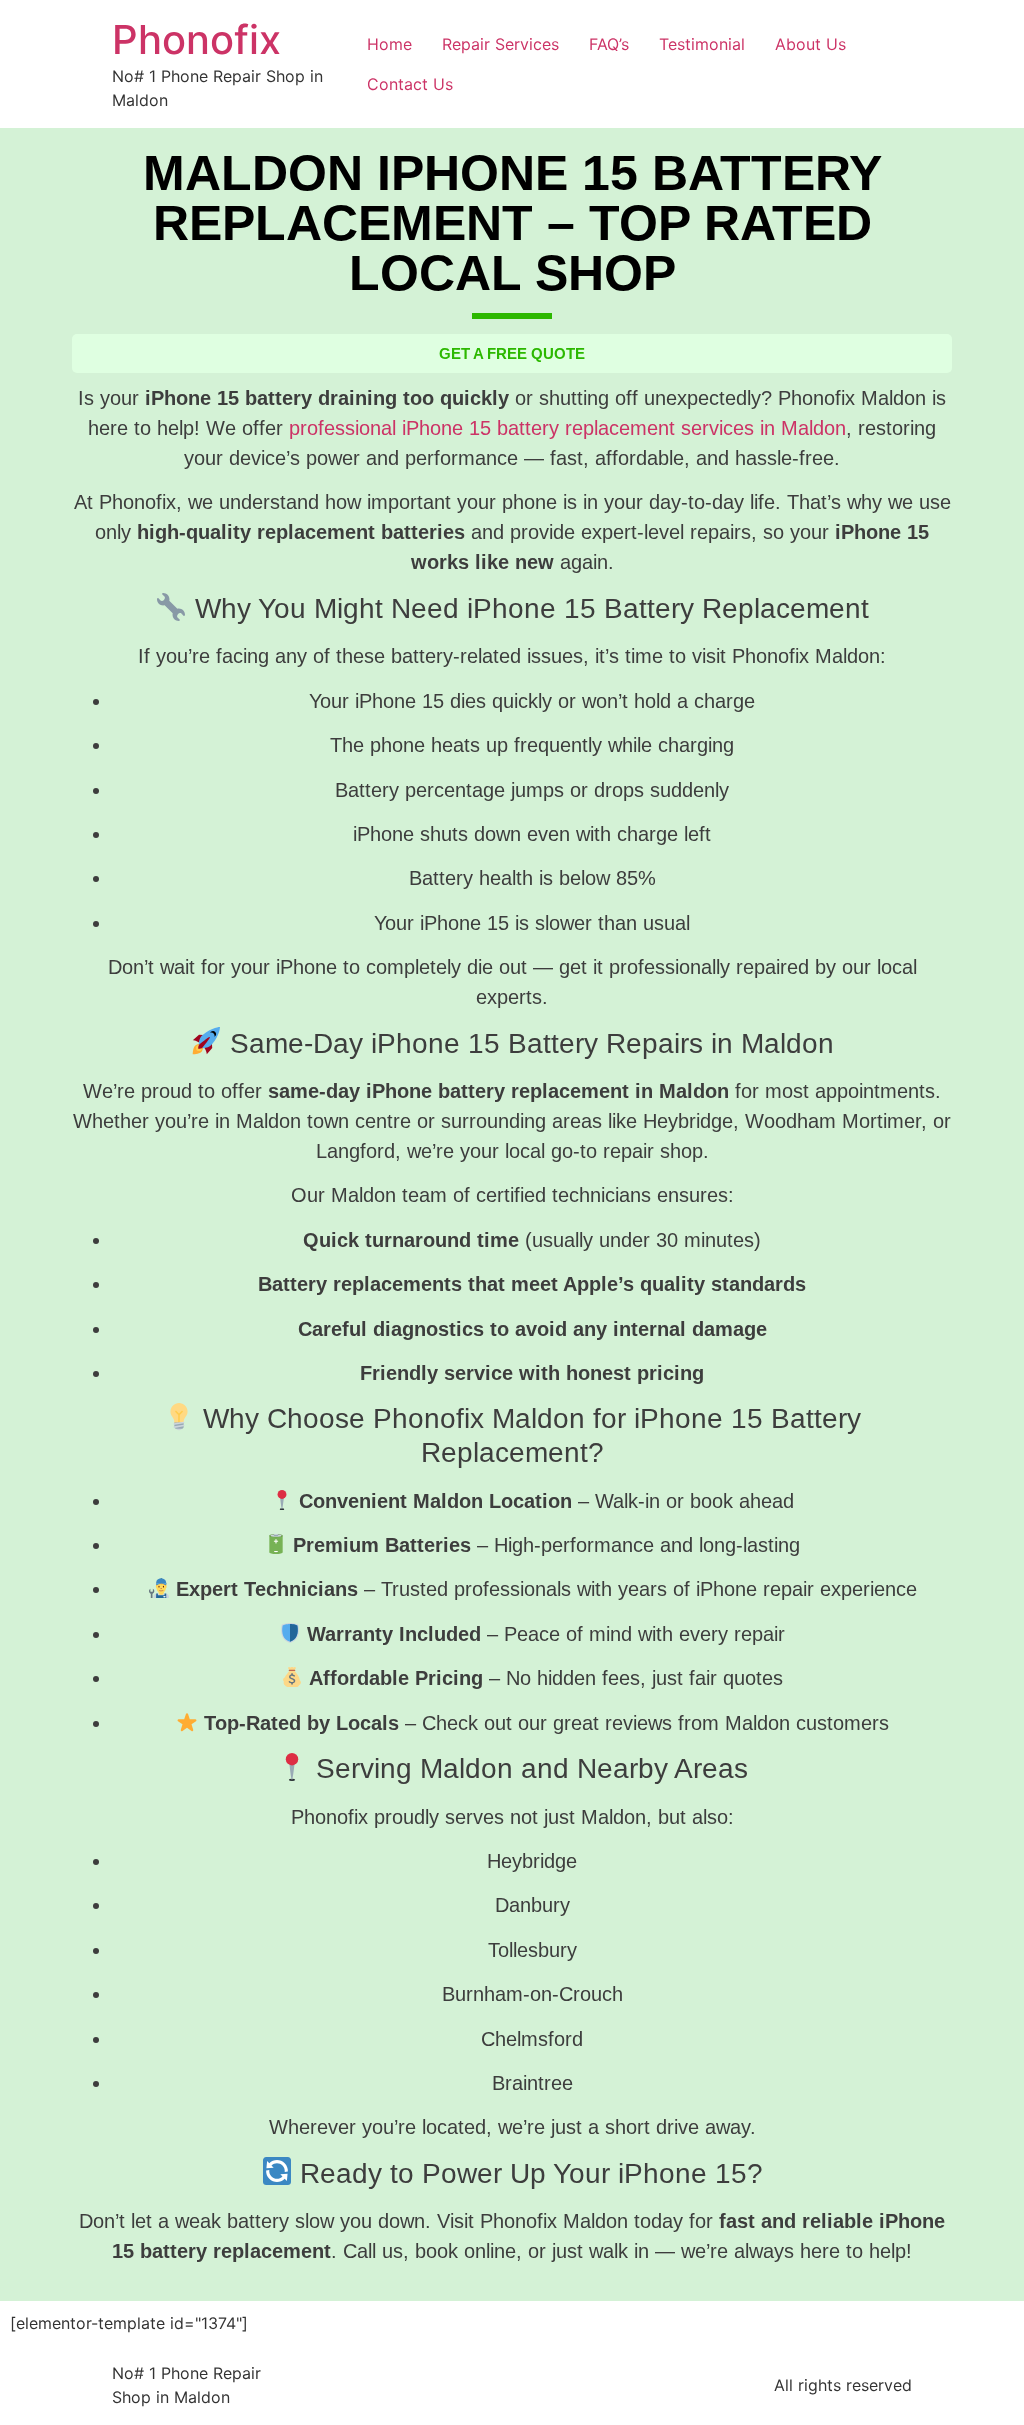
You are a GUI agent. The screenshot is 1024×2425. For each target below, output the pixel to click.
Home (389, 44)
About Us (810, 44)
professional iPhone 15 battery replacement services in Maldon (567, 428)
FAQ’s (609, 44)
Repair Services (500, 44)
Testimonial (702, 44)
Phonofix (196, 39)
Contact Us (410, 84)
